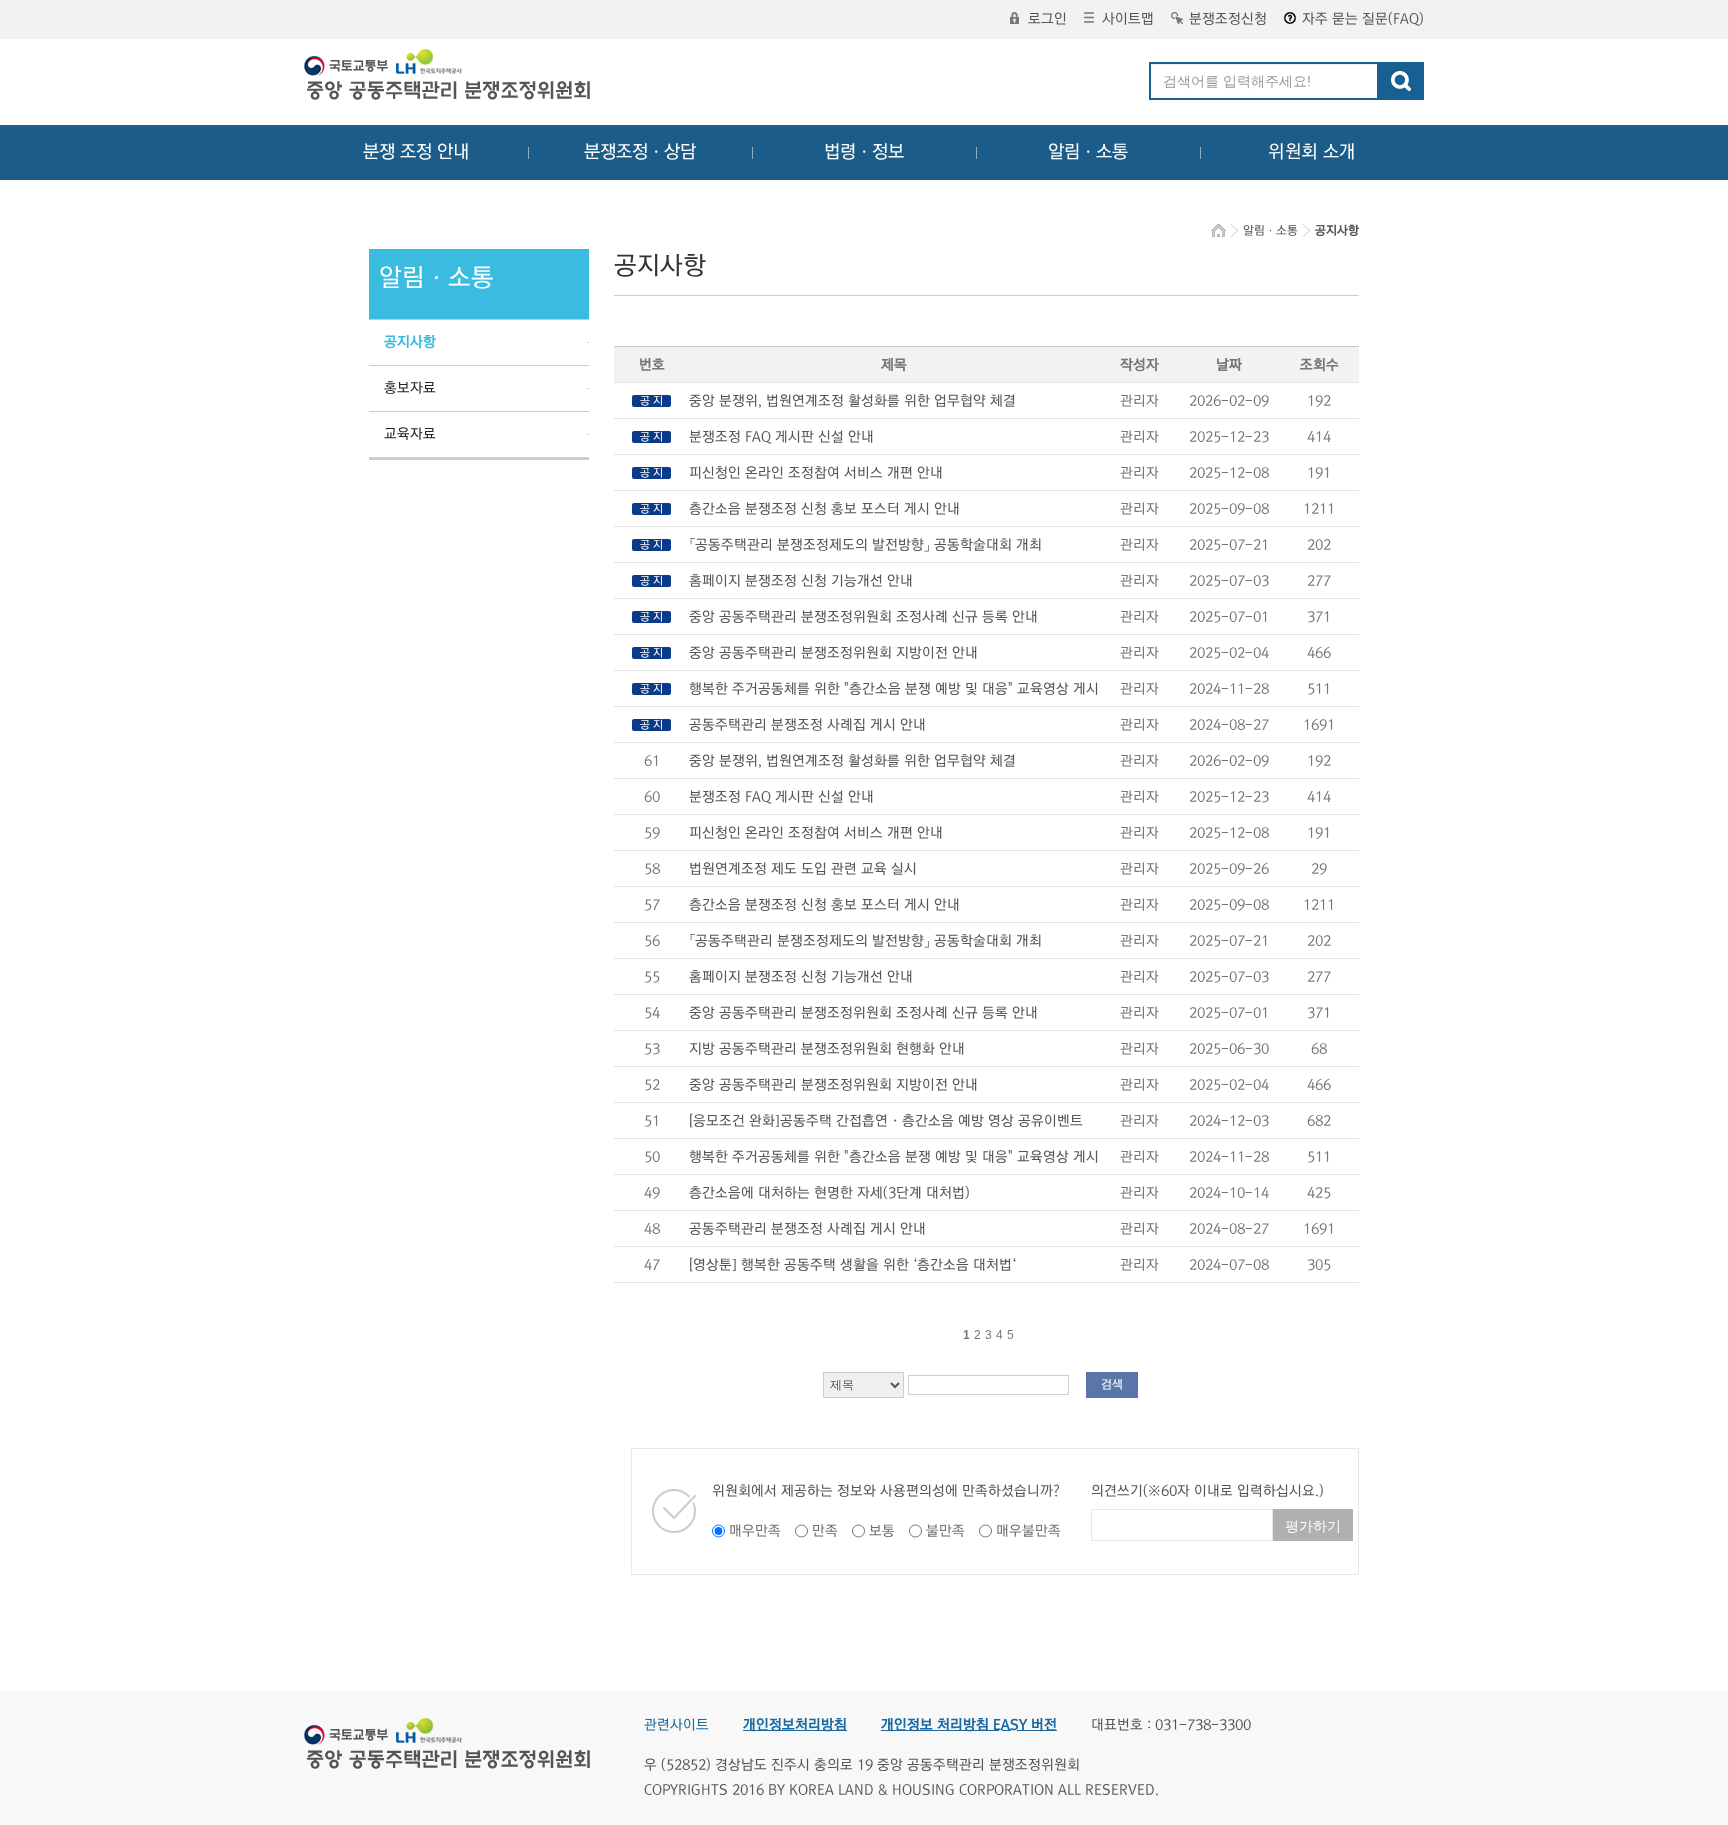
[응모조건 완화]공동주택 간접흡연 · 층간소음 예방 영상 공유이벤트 (886, 1121)
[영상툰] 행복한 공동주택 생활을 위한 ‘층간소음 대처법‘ (852, 1265)
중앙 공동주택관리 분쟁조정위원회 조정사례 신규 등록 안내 (863, 617)
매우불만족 (1028, 1531)
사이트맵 (1128, 19)
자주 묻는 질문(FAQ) (1363, 19)
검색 (1112, 1384)
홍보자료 (410, 388)
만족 (825, 1531)
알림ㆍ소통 (1088, 152)
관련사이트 (676, 1725)
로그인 (1047, 19)
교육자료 (410, 434)
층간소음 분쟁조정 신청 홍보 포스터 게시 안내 (824, 509)
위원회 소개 (1311, 152)
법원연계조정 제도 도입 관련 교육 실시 (803, 869)
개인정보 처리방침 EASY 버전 (969, 1725)
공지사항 (410, 342)
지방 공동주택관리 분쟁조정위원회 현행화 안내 (827, 1049)
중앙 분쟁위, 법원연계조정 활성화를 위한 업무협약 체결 (852, 401)
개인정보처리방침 (795, 1725)
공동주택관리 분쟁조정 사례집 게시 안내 (807, 725)
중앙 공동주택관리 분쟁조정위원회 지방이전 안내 (833, 653)
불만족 (945, 1531)
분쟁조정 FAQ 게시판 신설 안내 (781, 437)
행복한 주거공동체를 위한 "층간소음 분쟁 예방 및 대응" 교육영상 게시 (894, 689)
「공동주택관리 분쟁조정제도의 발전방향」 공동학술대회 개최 (865, 545)
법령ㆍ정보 (864, 152)
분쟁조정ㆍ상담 (640, 152)
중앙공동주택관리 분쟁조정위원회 (449, 77)
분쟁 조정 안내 (416, 152)
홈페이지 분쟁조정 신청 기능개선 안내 (801, 581)
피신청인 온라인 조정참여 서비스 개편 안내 (816, 473)
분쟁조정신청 (1228, 19)
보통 (882, 1531)
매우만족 (755, 1531)
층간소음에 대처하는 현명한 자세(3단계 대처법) (829, 1193)
